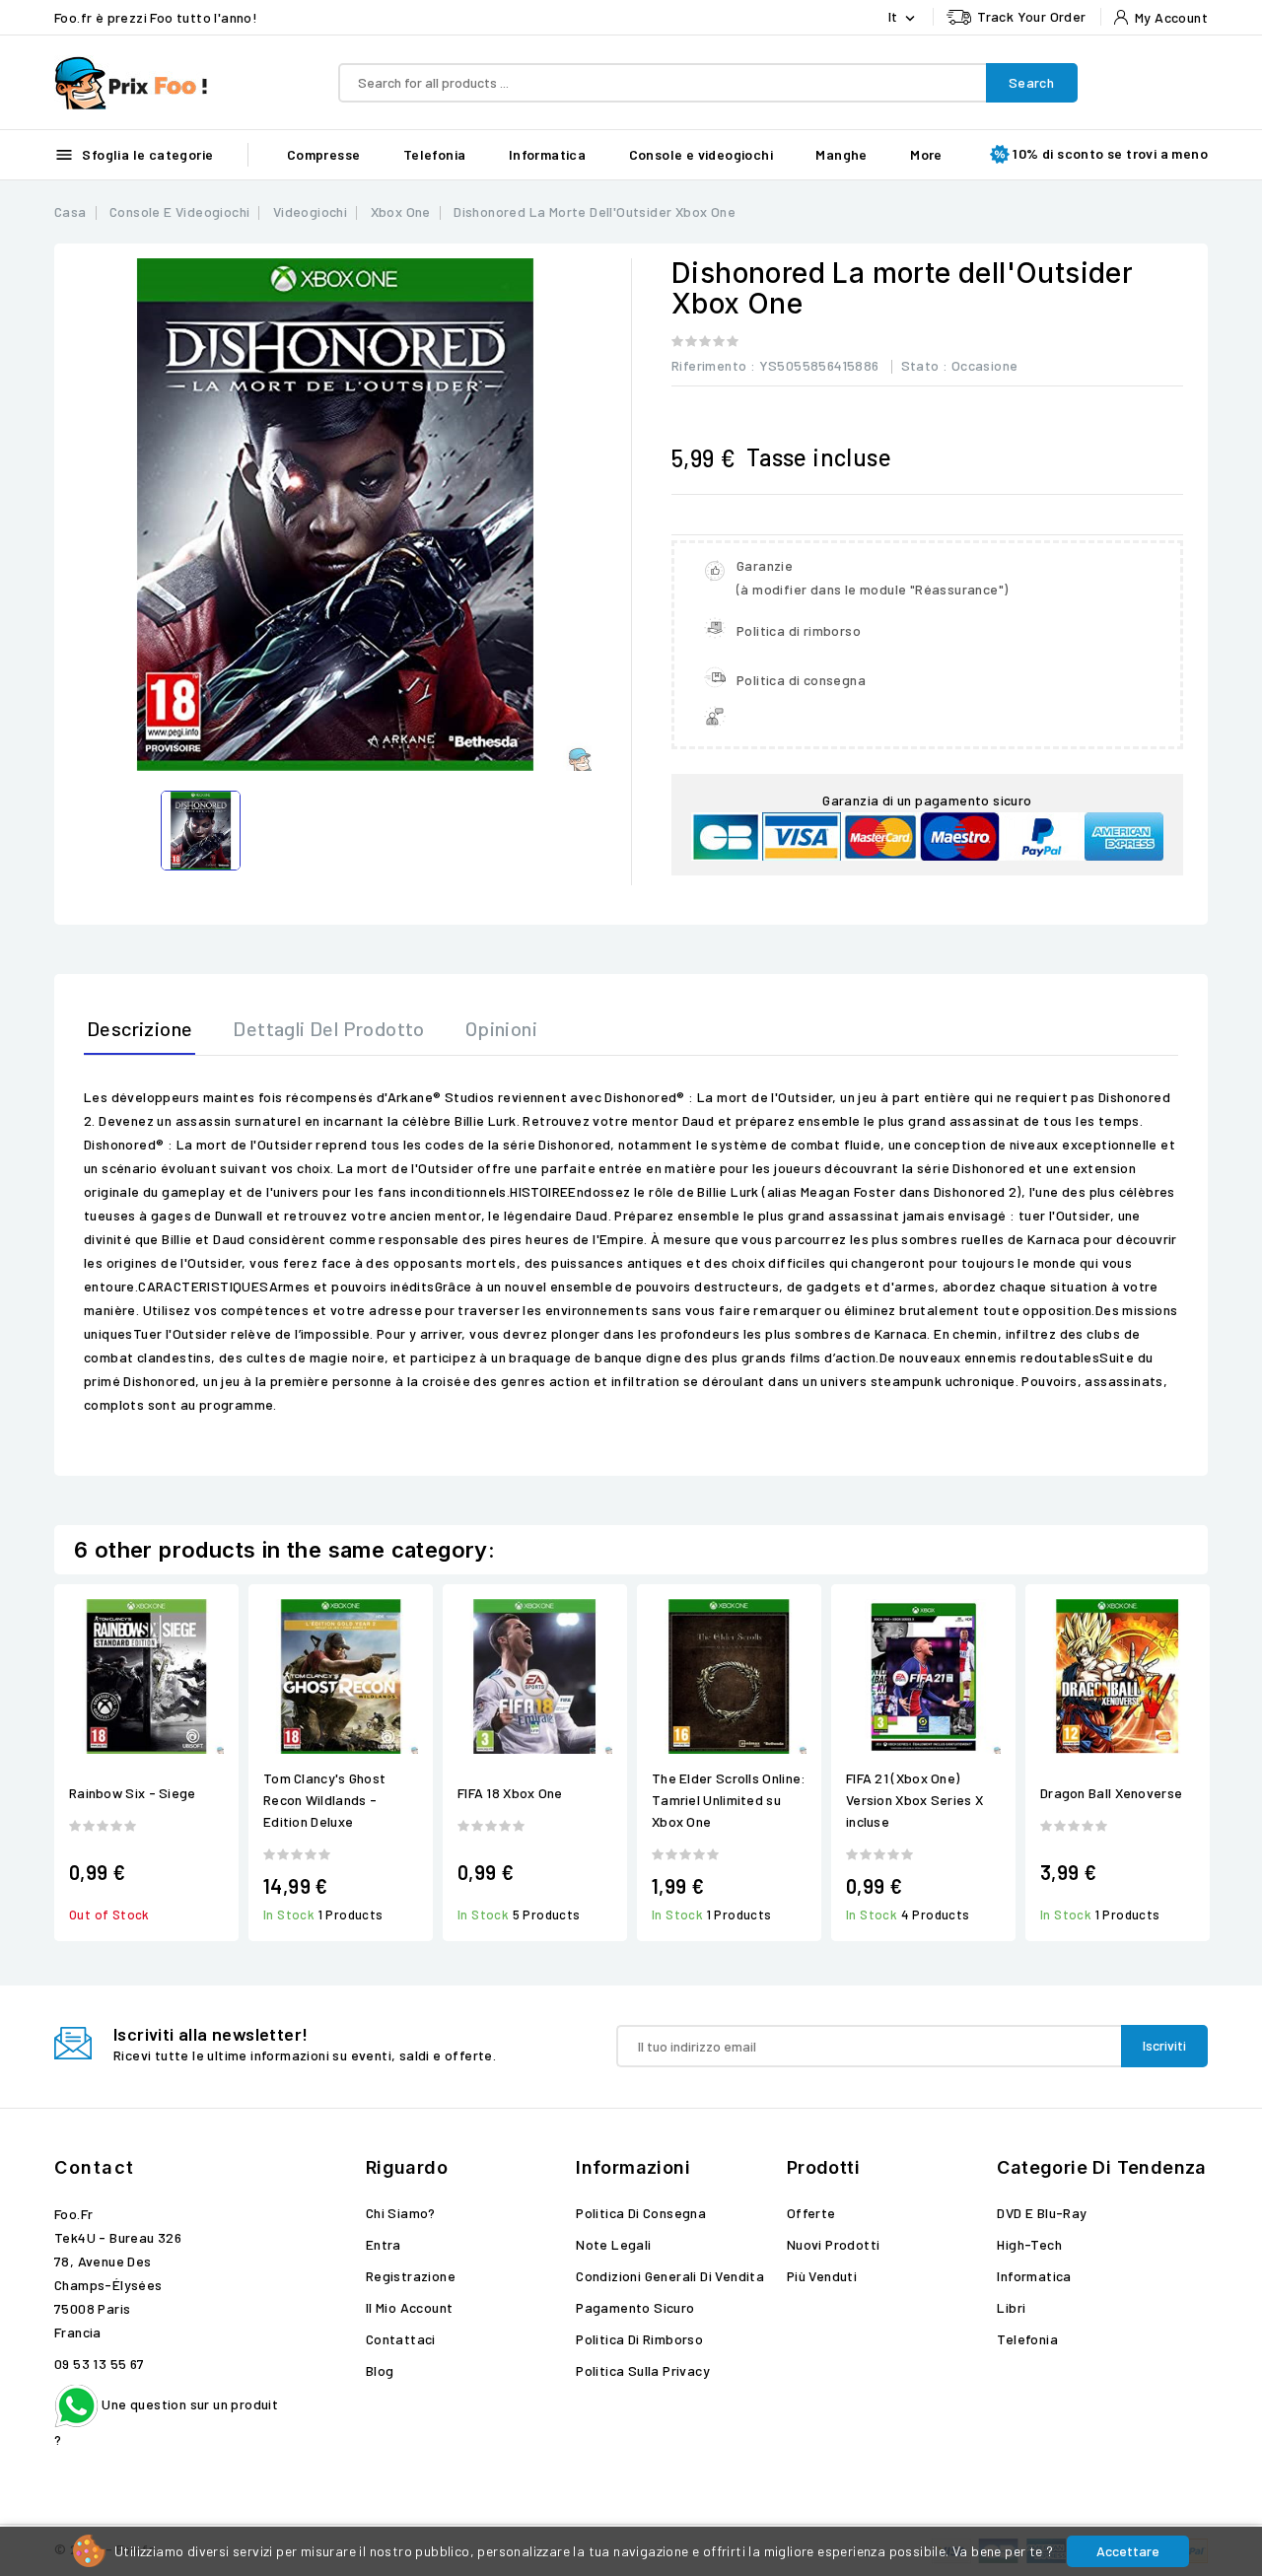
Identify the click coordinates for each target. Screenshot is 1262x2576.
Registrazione (411, 2276)
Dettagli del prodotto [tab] (328, 1028)
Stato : (925, 365)
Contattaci (401, 2339)
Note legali (613, 2244)
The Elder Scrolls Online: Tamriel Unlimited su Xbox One (729, 1800)
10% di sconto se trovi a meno (1110, 153)
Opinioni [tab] (501, 1028)
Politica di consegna (641, 2213)
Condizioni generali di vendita (670, 2276)
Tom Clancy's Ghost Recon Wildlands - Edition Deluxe (324, 1800)
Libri (1011, 2307)
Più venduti (822, 2276)
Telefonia (435, 154)
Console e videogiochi (701, 154)
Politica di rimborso (639, 2339)
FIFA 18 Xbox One (510, 1793)
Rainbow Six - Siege (133, 1793)
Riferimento (709, 365)
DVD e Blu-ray (1042, 2213)
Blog (380, 2370)
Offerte (811, 2213)
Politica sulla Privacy (643, 2370)
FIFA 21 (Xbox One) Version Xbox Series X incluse (914, 1800)
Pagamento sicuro (635, 2307)
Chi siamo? (401, 2213)
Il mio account (410, 2307)
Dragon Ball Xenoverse (1111, 1793)
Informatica (547, 154)
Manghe (841, 154)
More (926, 154)
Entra (384, 2244)
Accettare (1128, 2551)
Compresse (324, 154)
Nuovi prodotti (834, 2244)
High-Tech (1029, 2244)
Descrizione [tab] (140, 1028)
